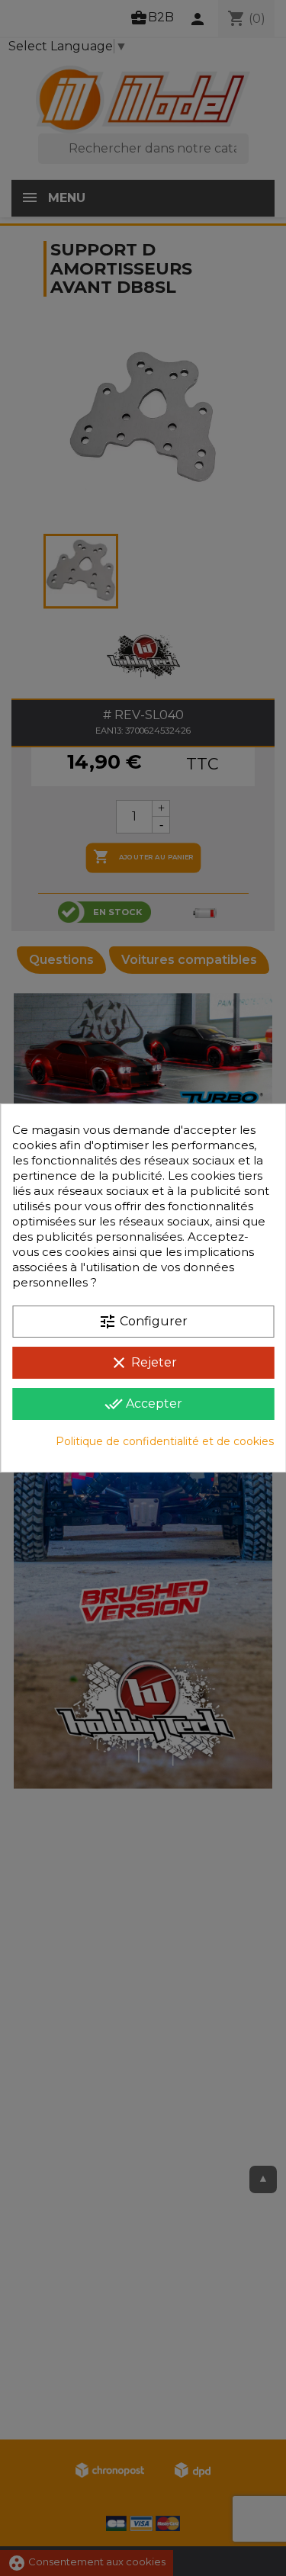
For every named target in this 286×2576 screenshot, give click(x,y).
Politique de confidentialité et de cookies (165, 1441)
